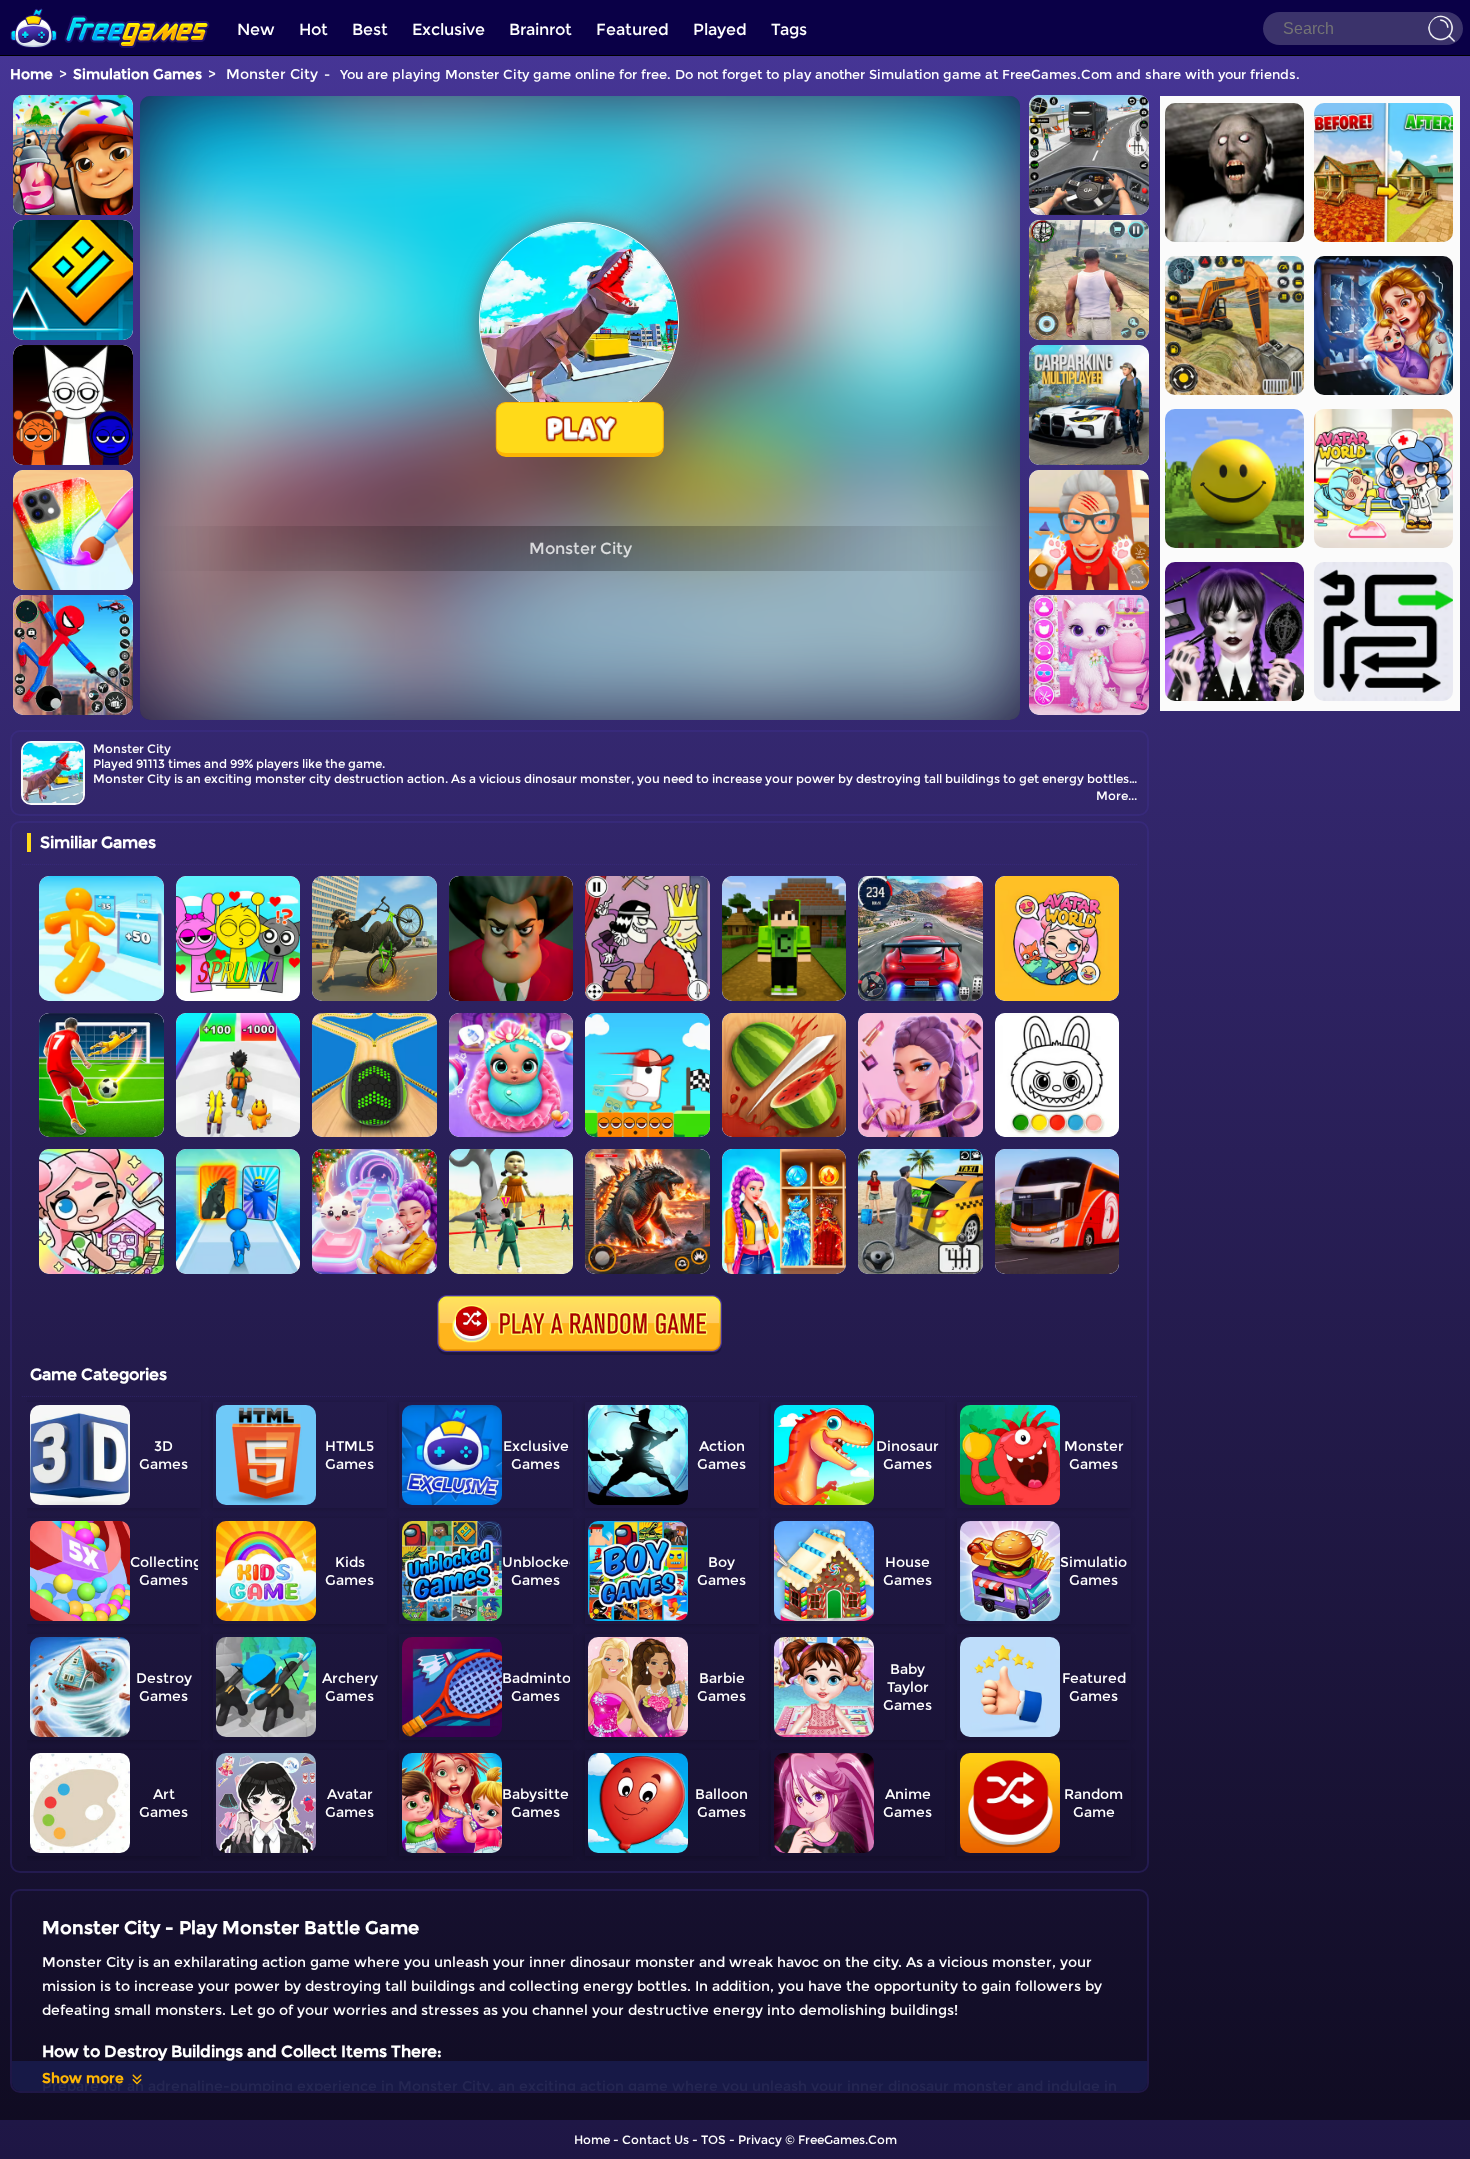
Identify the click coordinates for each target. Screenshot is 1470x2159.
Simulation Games (137, 74)
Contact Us (655, 2139)
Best (370, 29)
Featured (632, 29)
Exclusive (448, 29)
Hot (313, 29)
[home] (110, 7)
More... (1116, 795)
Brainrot (540, 29)
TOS (713, 2139)
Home (31, 74)
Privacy (760, 2139)
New (256, 29)
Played (720, 29)
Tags (789, 29)
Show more (83, 2078)
